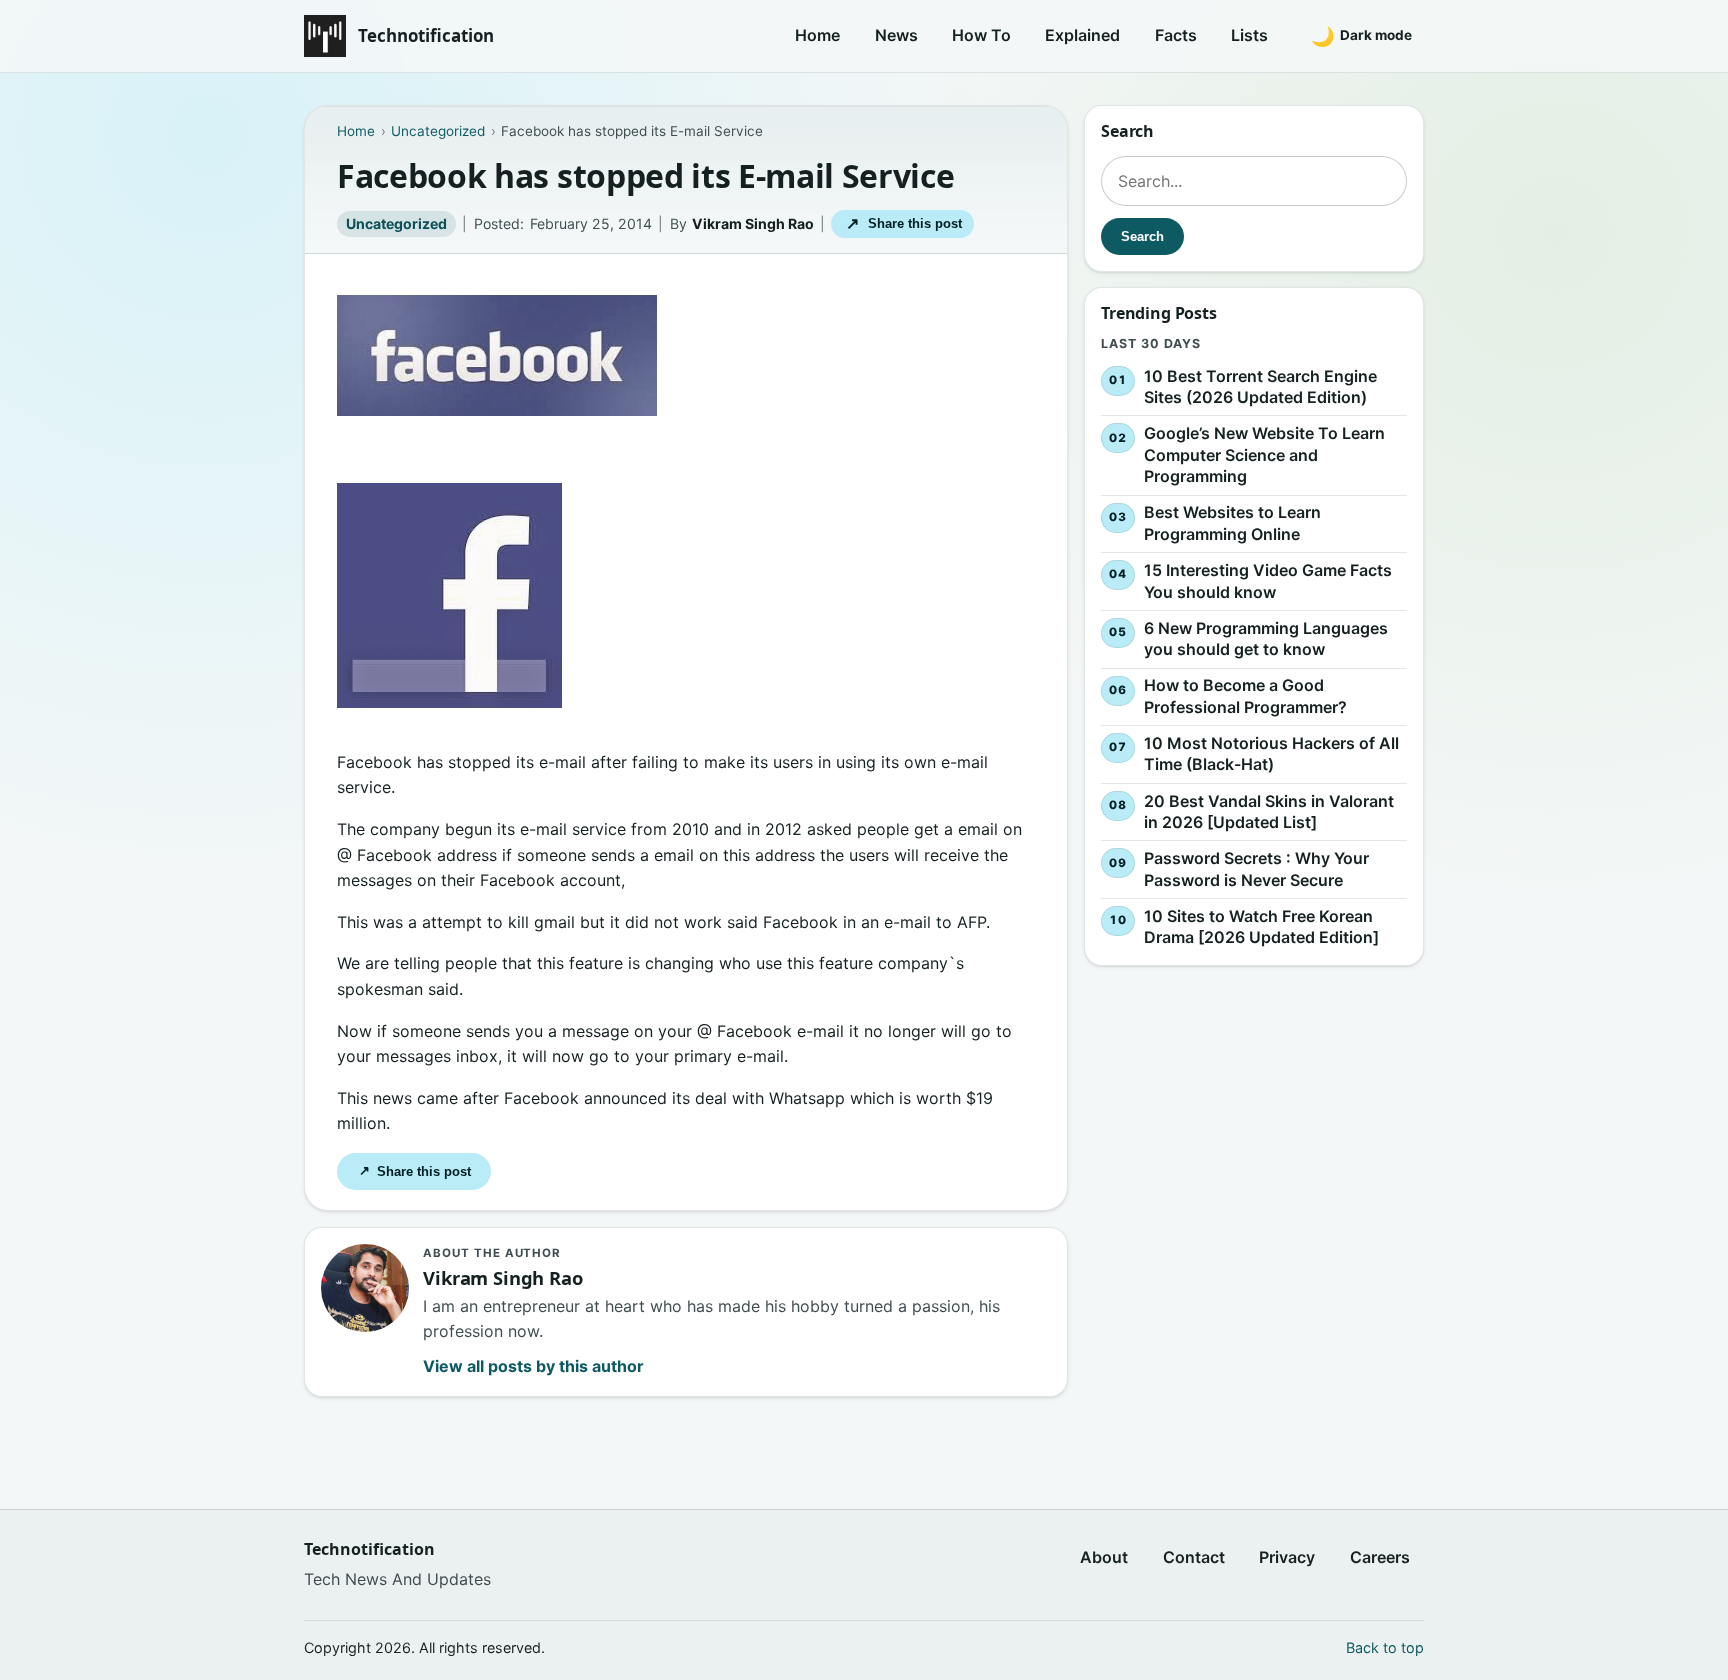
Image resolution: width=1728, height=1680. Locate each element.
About (1104, 1557)
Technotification (426, 35)
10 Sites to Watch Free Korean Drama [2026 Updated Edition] (1261, 927)
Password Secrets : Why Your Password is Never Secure (1256, 869)
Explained (1082, 35)
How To (981, 35)
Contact (1194, 1557)
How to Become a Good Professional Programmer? (1245, 696)
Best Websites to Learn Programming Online (1232, 524)
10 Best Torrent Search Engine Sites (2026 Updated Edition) (1260, 387)
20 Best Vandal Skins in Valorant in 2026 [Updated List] (1269, 812)
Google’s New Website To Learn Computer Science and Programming (1264, 454)
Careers (1380, 1557)
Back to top (1385, 1647)
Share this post (903, 223)
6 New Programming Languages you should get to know (1266, 639)
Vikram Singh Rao (753, 223)
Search (1142, 236)
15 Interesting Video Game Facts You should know (1268, 581)
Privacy (1287, 1557)
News (896, 35)
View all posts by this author (533, 1366)
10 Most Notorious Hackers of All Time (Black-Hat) (1271, 754)
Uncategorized (396, 223)
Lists (1249, 35)
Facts (1176, 35)
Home (817, 35)
